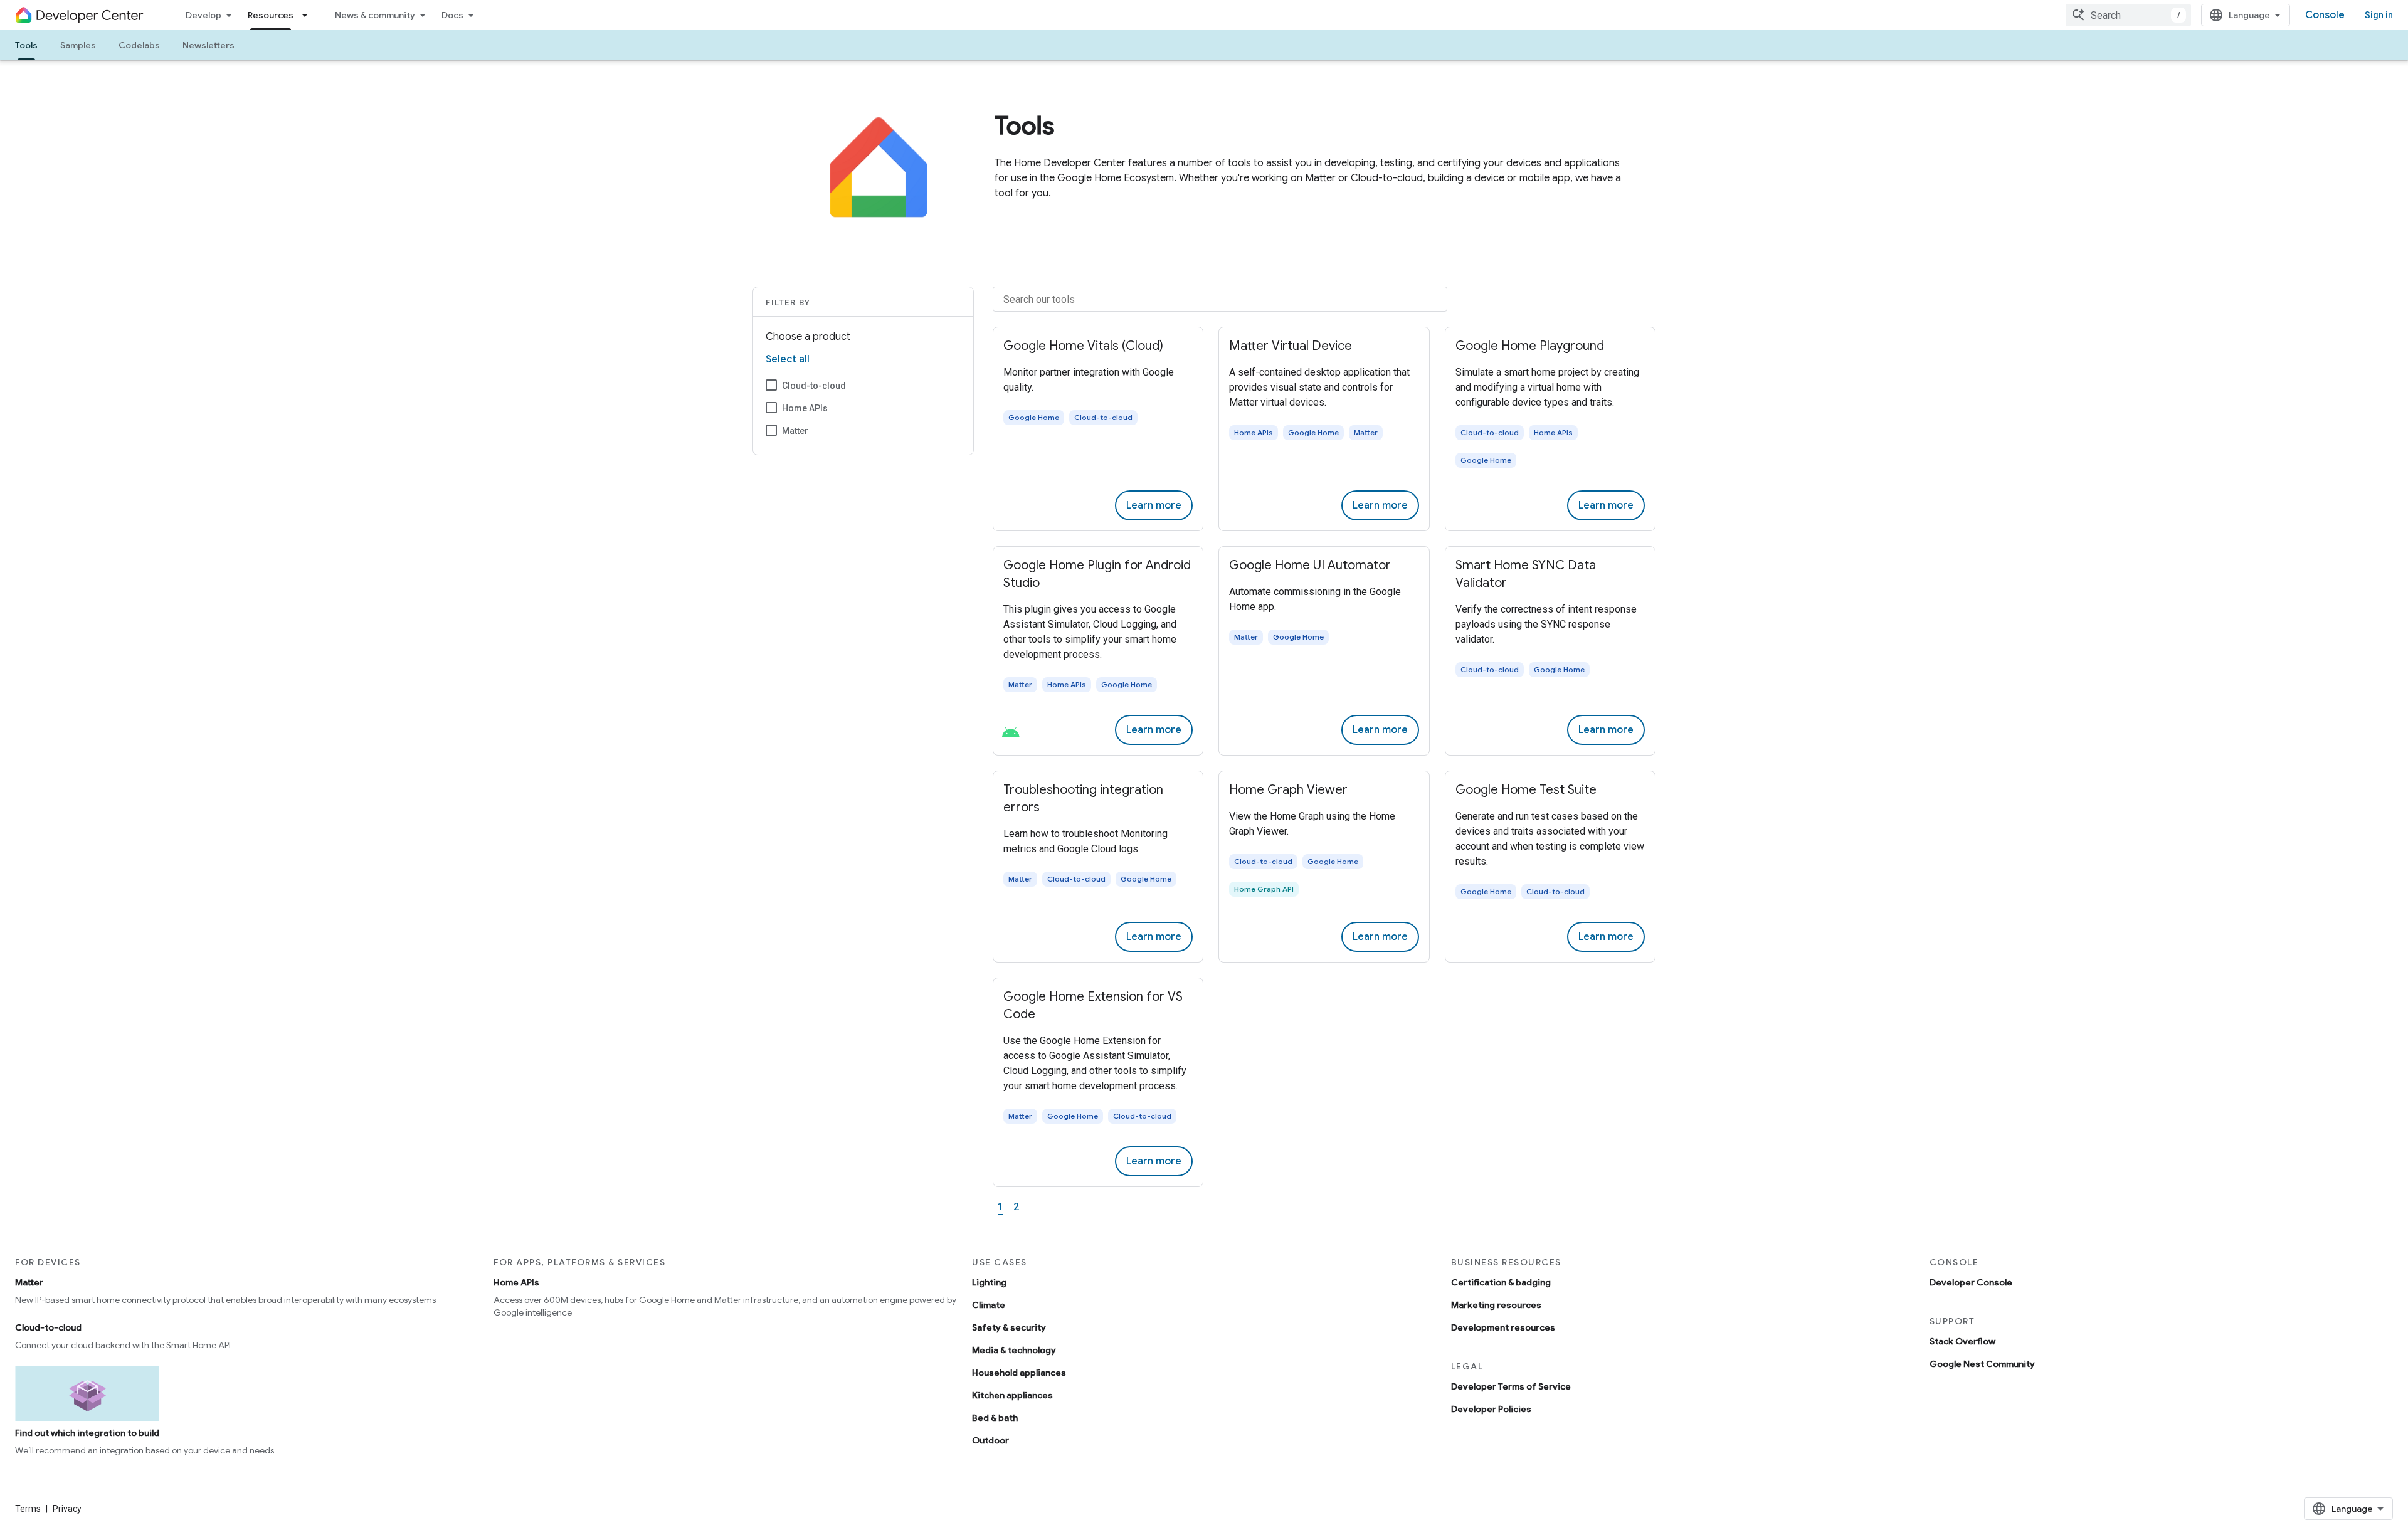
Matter (795, 431)
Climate (989, 1305)
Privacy (67, 1509)
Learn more (1154, 505)
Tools (26, 45)
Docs (452, 15)
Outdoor (990, 1440)
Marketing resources (1496, 1305)
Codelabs (139, 45)
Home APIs (805, 408)
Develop (203, 15)
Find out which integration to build (87, 1433)
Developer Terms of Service (1511, 1386)
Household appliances (1019, 1373)
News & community (375, 15)
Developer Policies (1491, 1409)
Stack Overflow (1962, 1341)
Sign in (2379, 15)
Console (2325, 15)
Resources (271, 15)
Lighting (989, 1282)
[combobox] (2128, 15)
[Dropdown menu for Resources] (309, 15)
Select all (788, 359)
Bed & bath (995, 1418)
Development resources (1503, 1327)
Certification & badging (1501, 1282)
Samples (78, 45)
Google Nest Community (1982, 1364)
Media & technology (1014, 1350)
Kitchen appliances (1012, 1395)
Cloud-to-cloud (814, 386)
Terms (28, 1509)
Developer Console (1971, 1282)
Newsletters (209, 45)
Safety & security (1009, 1327)
